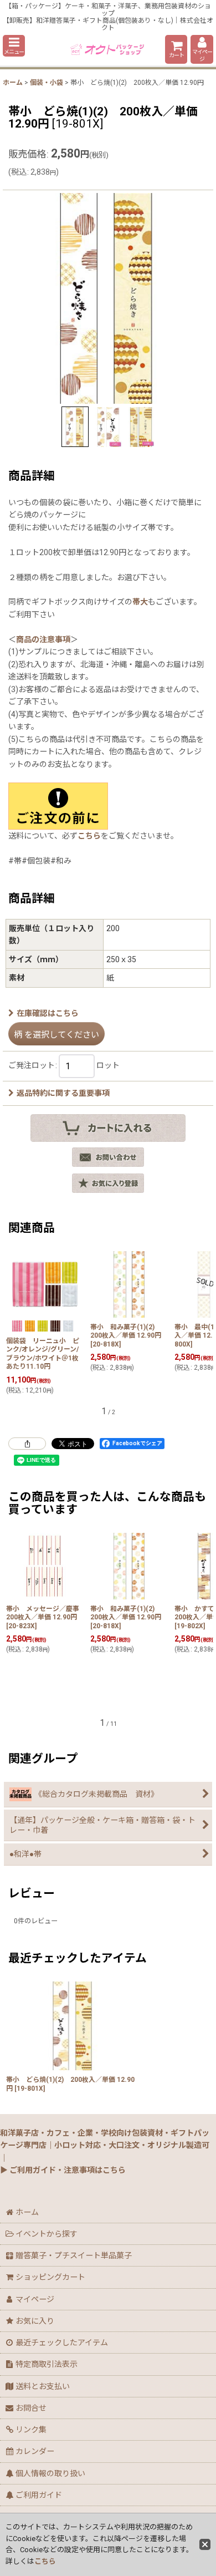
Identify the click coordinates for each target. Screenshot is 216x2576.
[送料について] (58, 806)
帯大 (140, 602)
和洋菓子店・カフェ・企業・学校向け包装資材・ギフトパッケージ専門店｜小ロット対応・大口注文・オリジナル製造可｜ (105, 2145)
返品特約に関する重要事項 (63, 1093)
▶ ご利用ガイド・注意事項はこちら (63, 2170)
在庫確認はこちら (48, 1013)
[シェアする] (27, 1444)
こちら (89, 836)
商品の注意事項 (43, 639)
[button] (14, 46)
